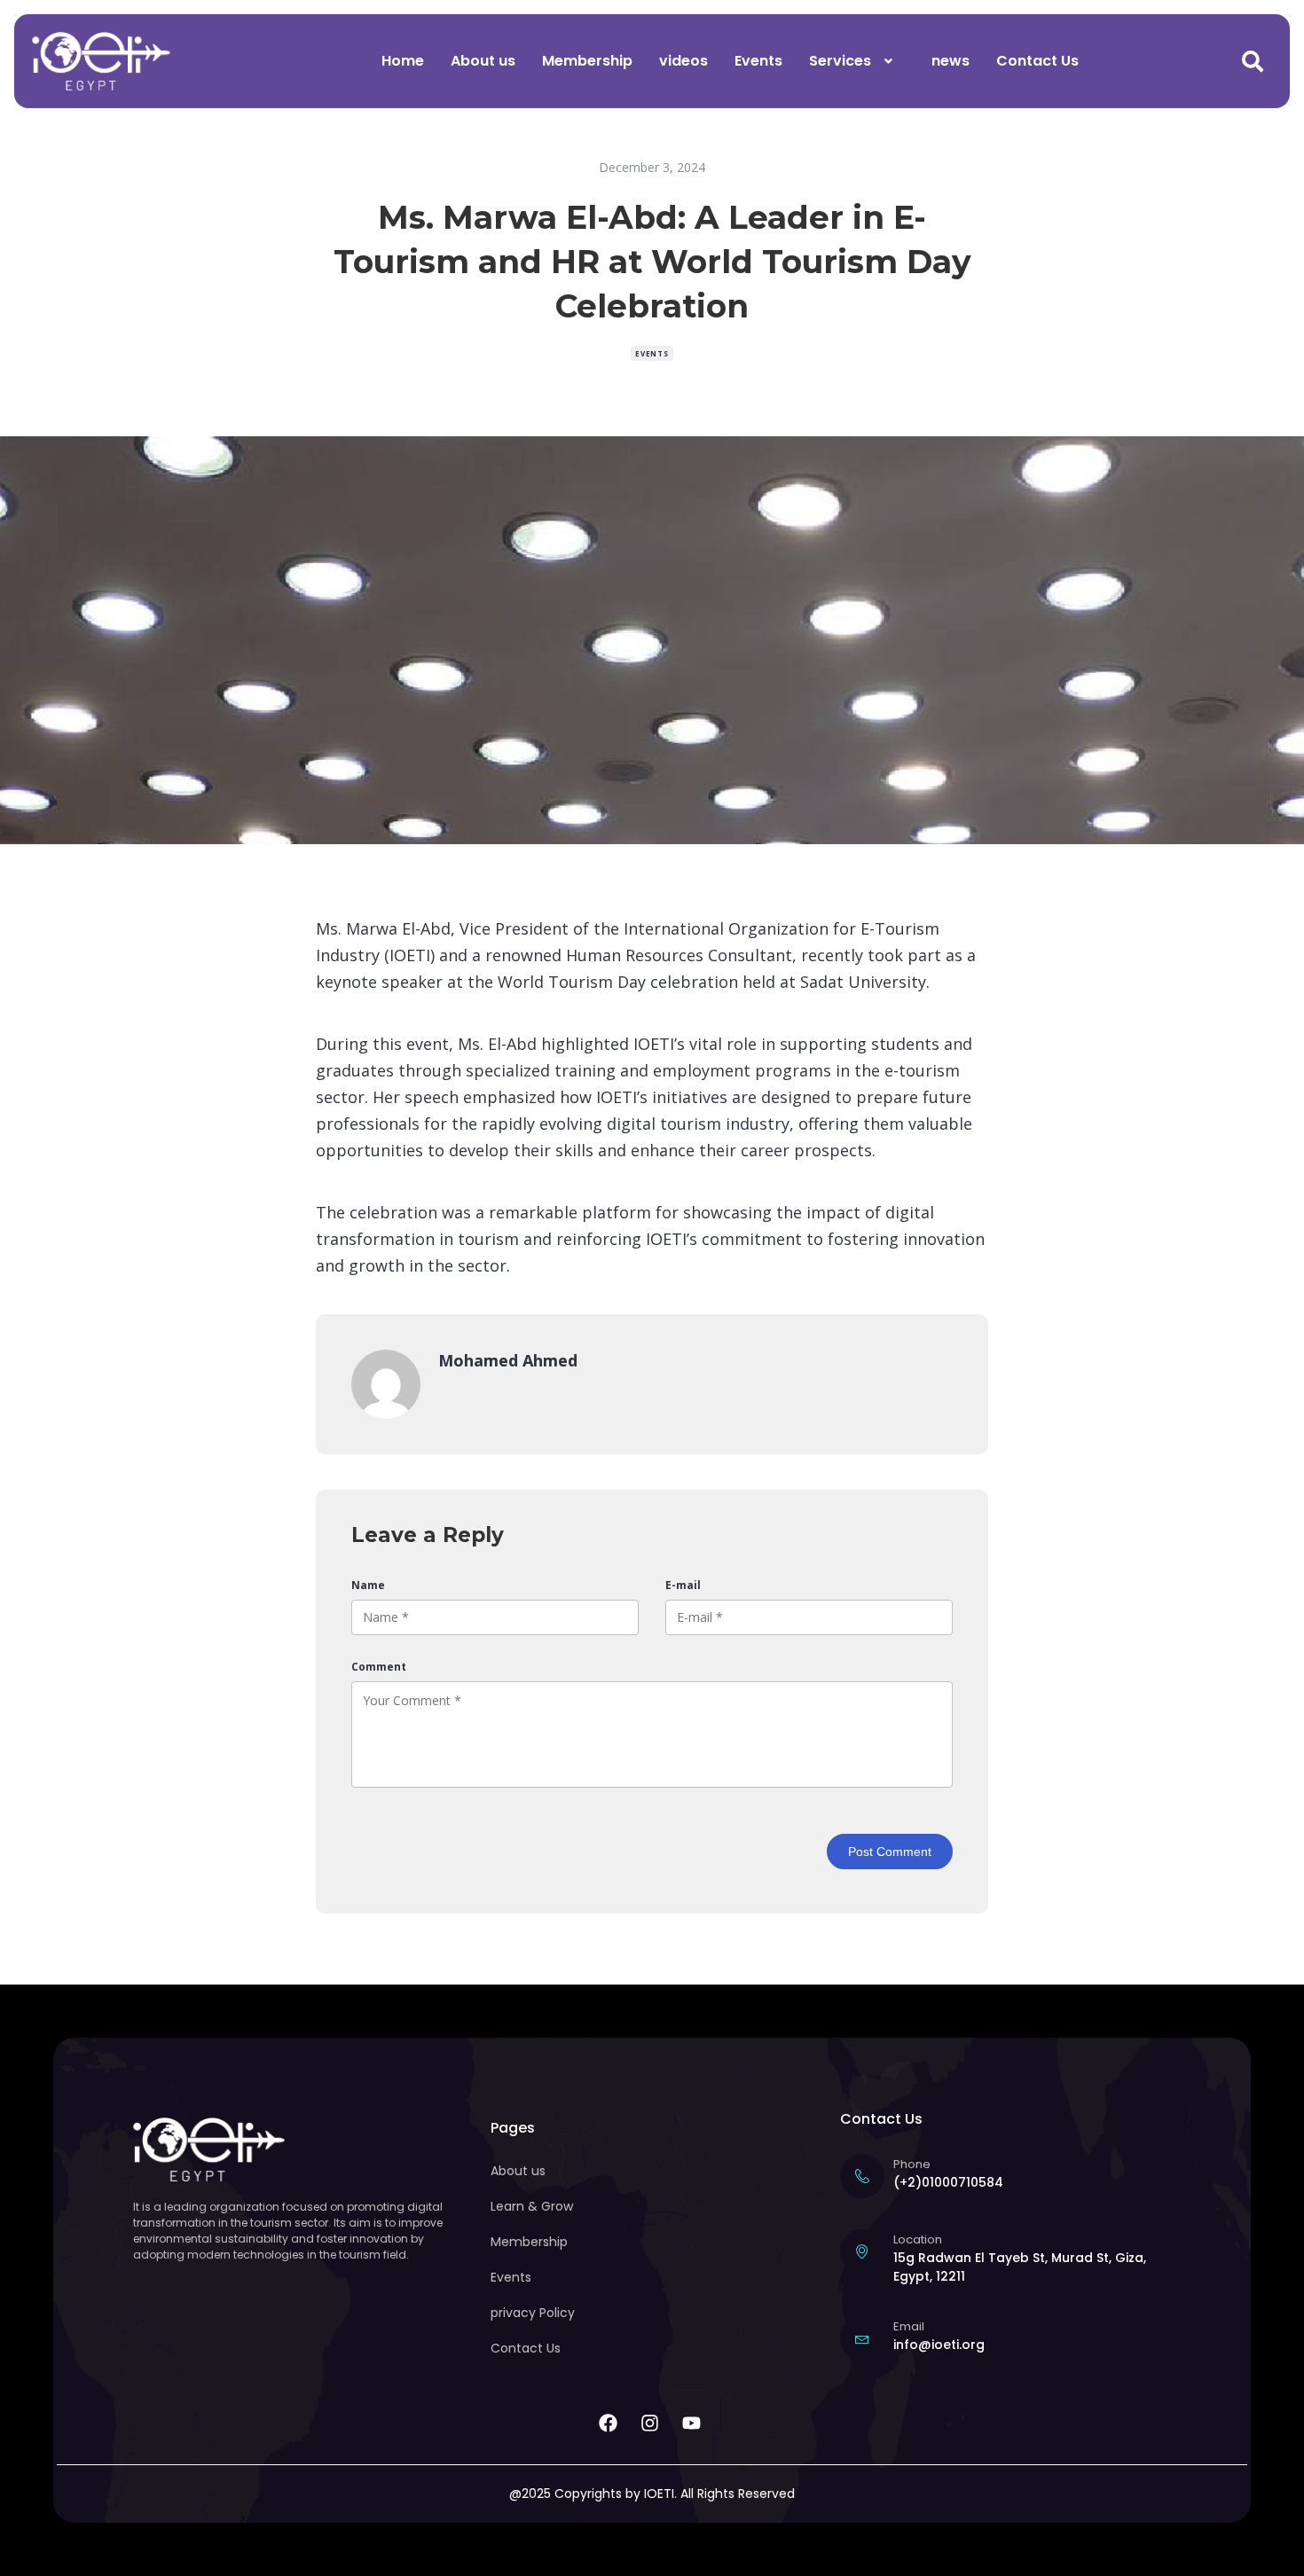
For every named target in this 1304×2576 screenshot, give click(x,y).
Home (403, 61)
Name (368, 1585)
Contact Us (1037, 61)
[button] (857, 61)
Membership (587, 61)
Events (758, 61)
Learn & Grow (532, 2206)
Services (840, 61)
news (951, 61)
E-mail (683, 1585)
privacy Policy (533, 2313)
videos (683, 61)
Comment (379, 1667)
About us (483, 61)
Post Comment (890, 1852)
